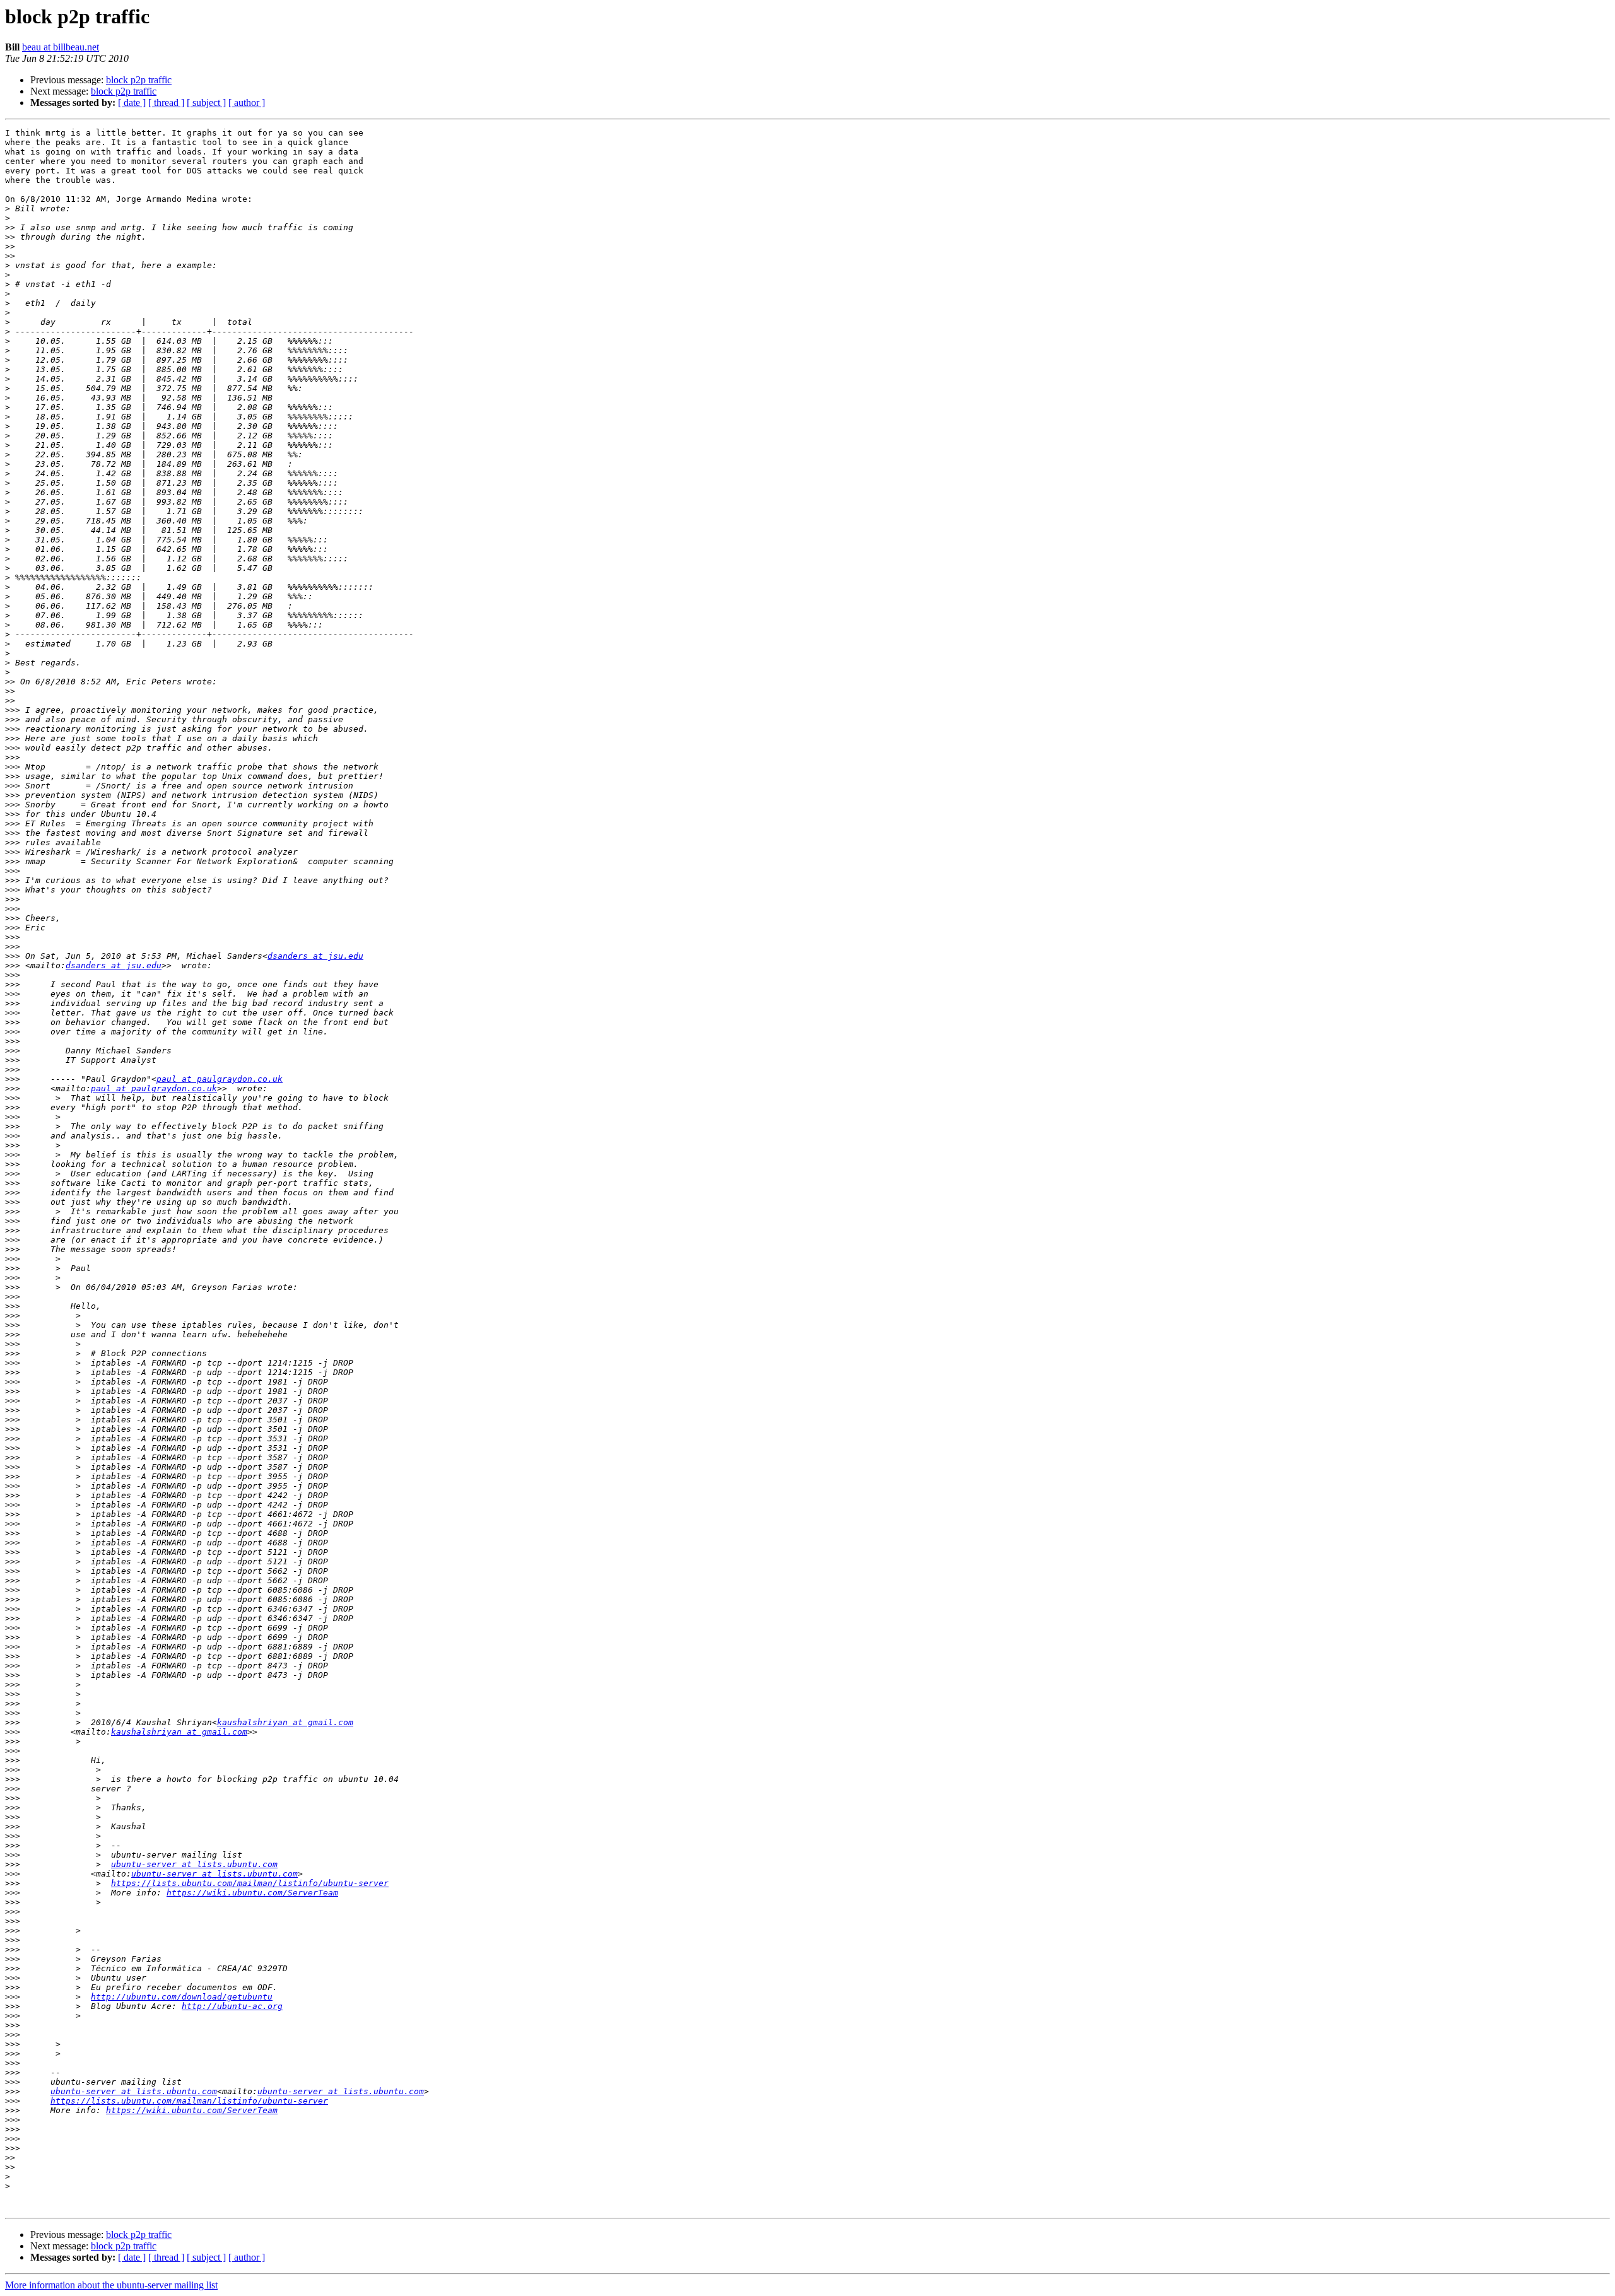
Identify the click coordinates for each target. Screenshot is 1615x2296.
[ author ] (247, 102)
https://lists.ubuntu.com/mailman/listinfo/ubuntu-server (250, 1883)
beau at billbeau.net (61, 47)
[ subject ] (206, 102)
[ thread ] (166, 102)
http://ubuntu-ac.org (232, 2006)
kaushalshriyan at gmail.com (285, 1722)
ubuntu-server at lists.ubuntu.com (194, 1864)
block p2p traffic (139, 80)
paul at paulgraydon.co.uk (220, 1079)
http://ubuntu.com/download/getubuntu (182, 1997)
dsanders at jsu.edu (315, 956)
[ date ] (132, 102)
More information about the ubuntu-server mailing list (111, 2285)
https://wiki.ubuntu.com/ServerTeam (252, 1893)
